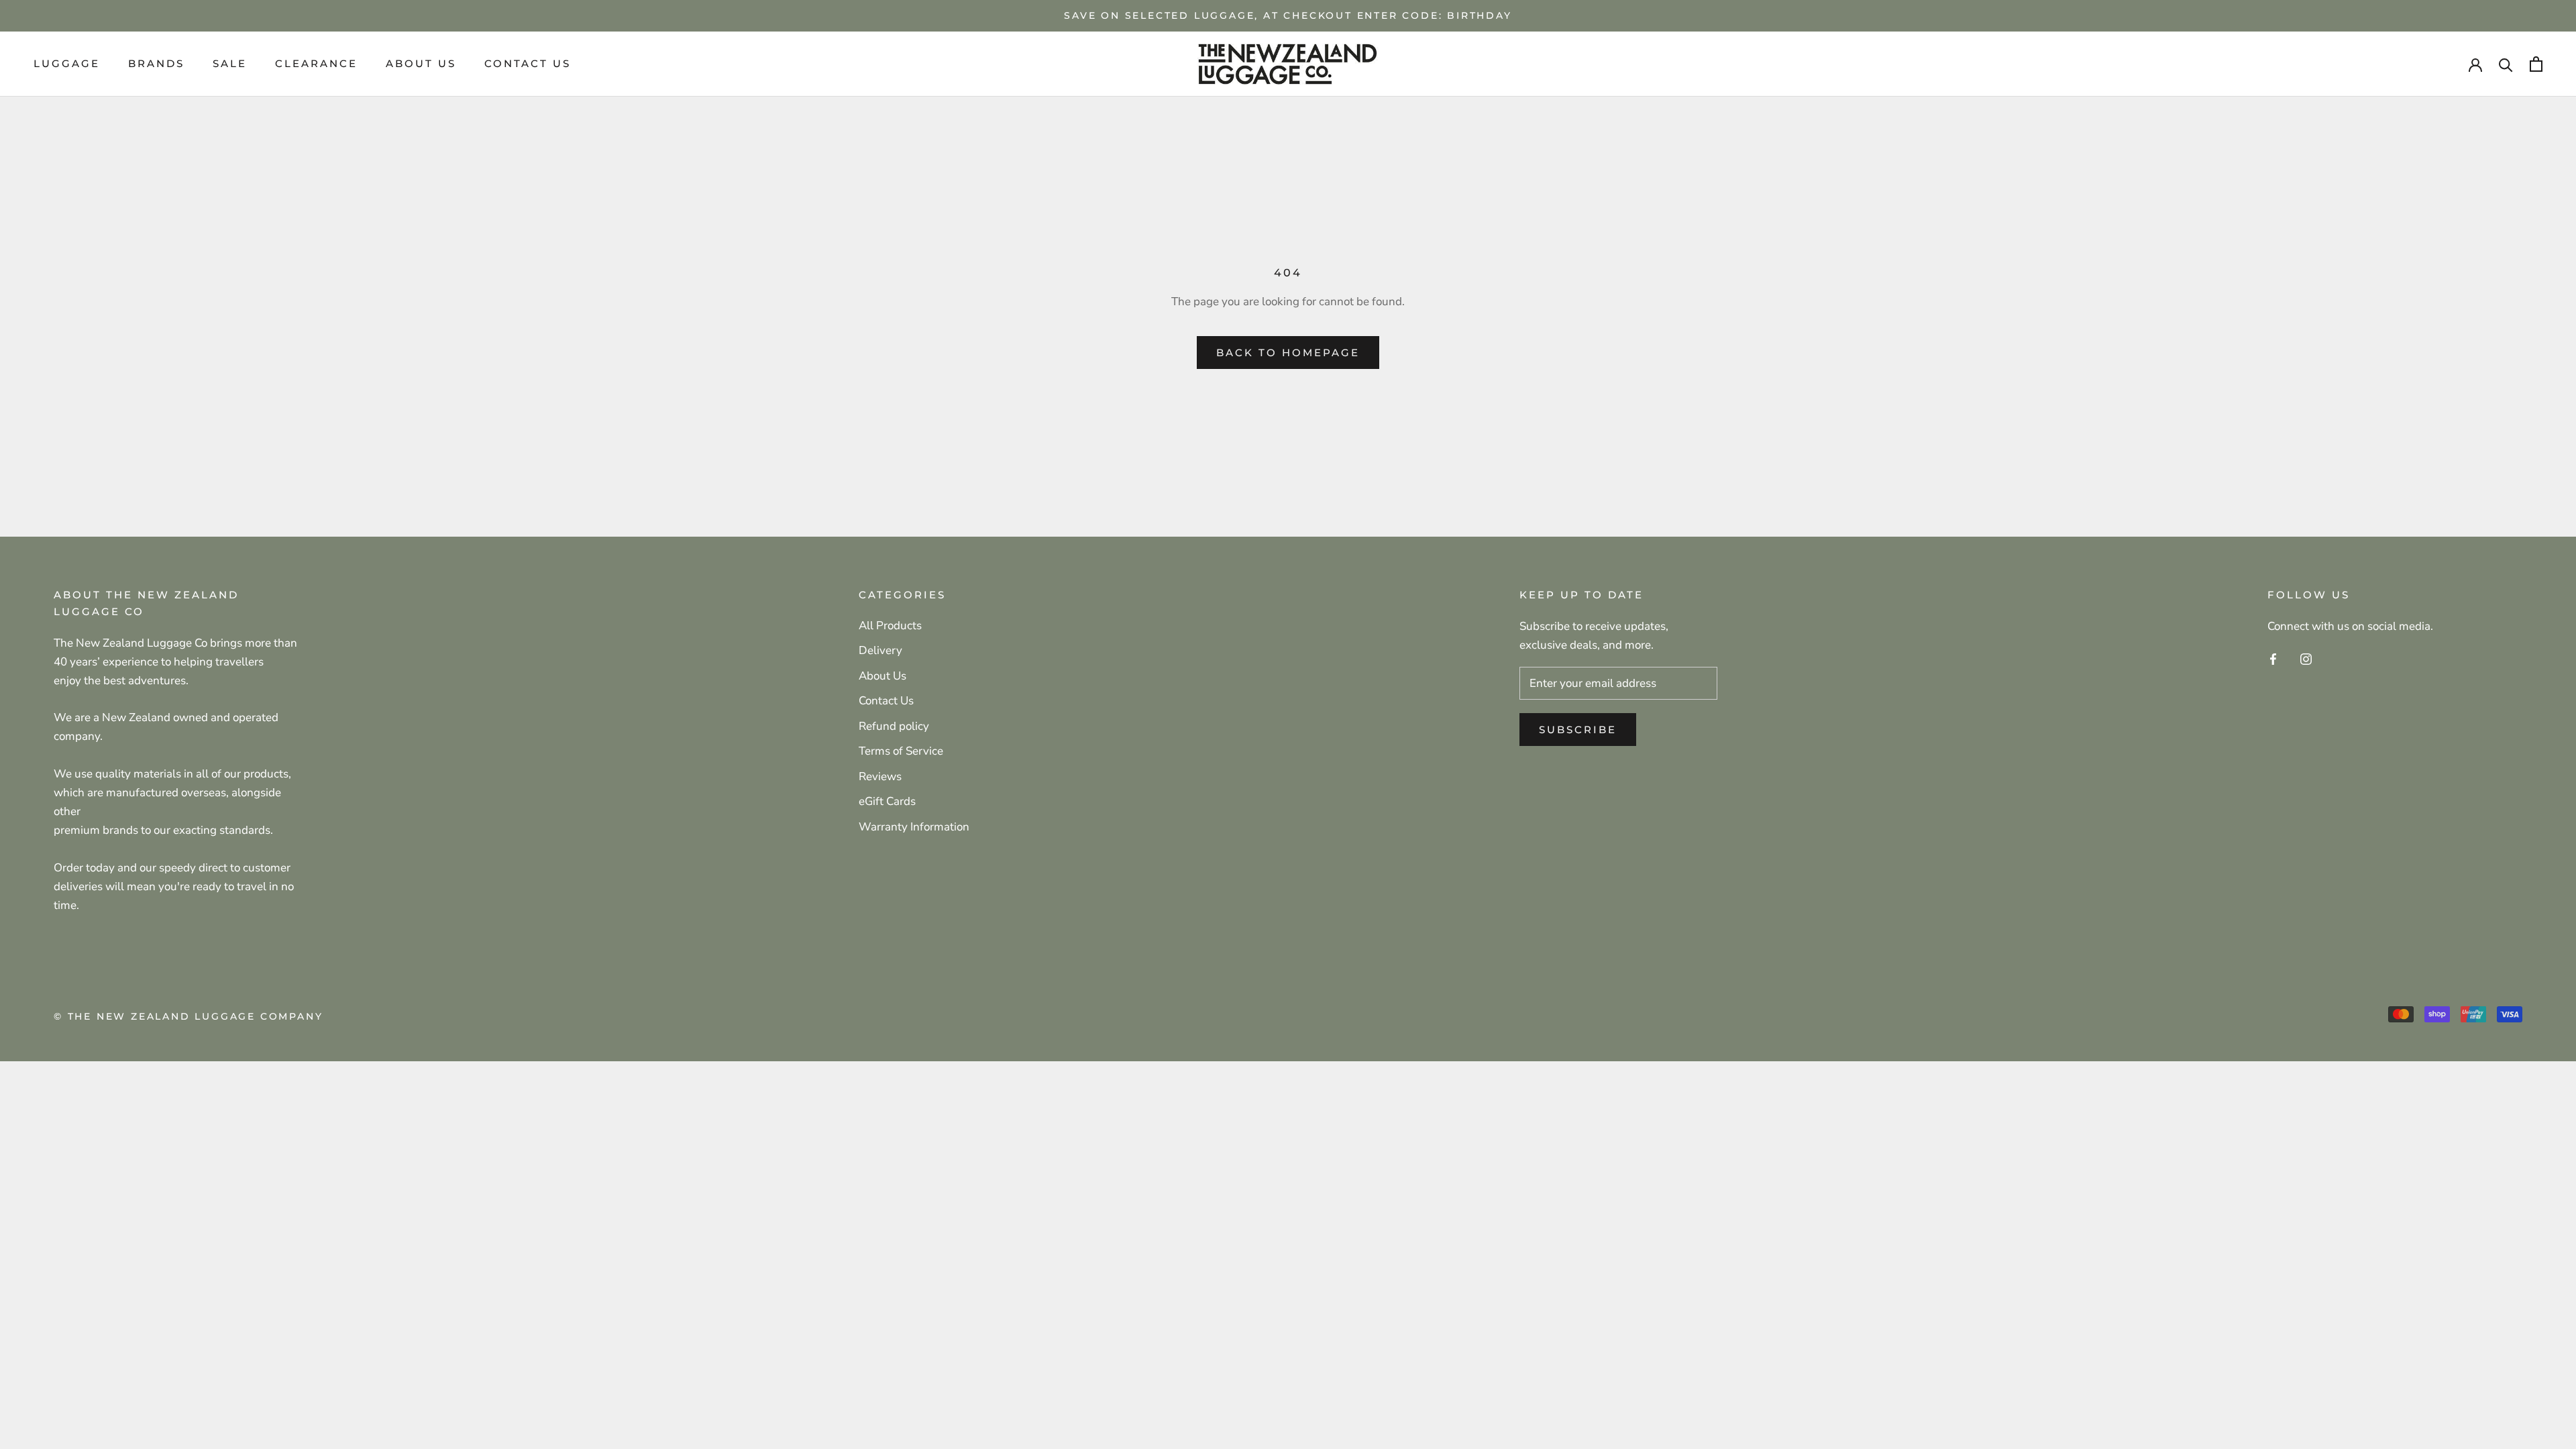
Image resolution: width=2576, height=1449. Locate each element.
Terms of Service (901, 751)
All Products (890, 626)
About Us (882, 676)
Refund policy (894, 726)
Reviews (880, 776)
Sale (230, 63)
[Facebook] (2273, 659)
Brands (156, 63)
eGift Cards (887, 801)
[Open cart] (2536, 64)
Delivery (880, 650)
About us (421, 63)
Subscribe (1578, 730)
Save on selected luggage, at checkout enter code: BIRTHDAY (1288, 15)
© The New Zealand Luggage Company (188, 1016)
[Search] (2506, 64)
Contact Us (528, 63)
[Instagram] (2306, 659)
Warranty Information (914, 827)
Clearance (316, 63)
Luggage (67, 63)
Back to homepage (1288, 353)
